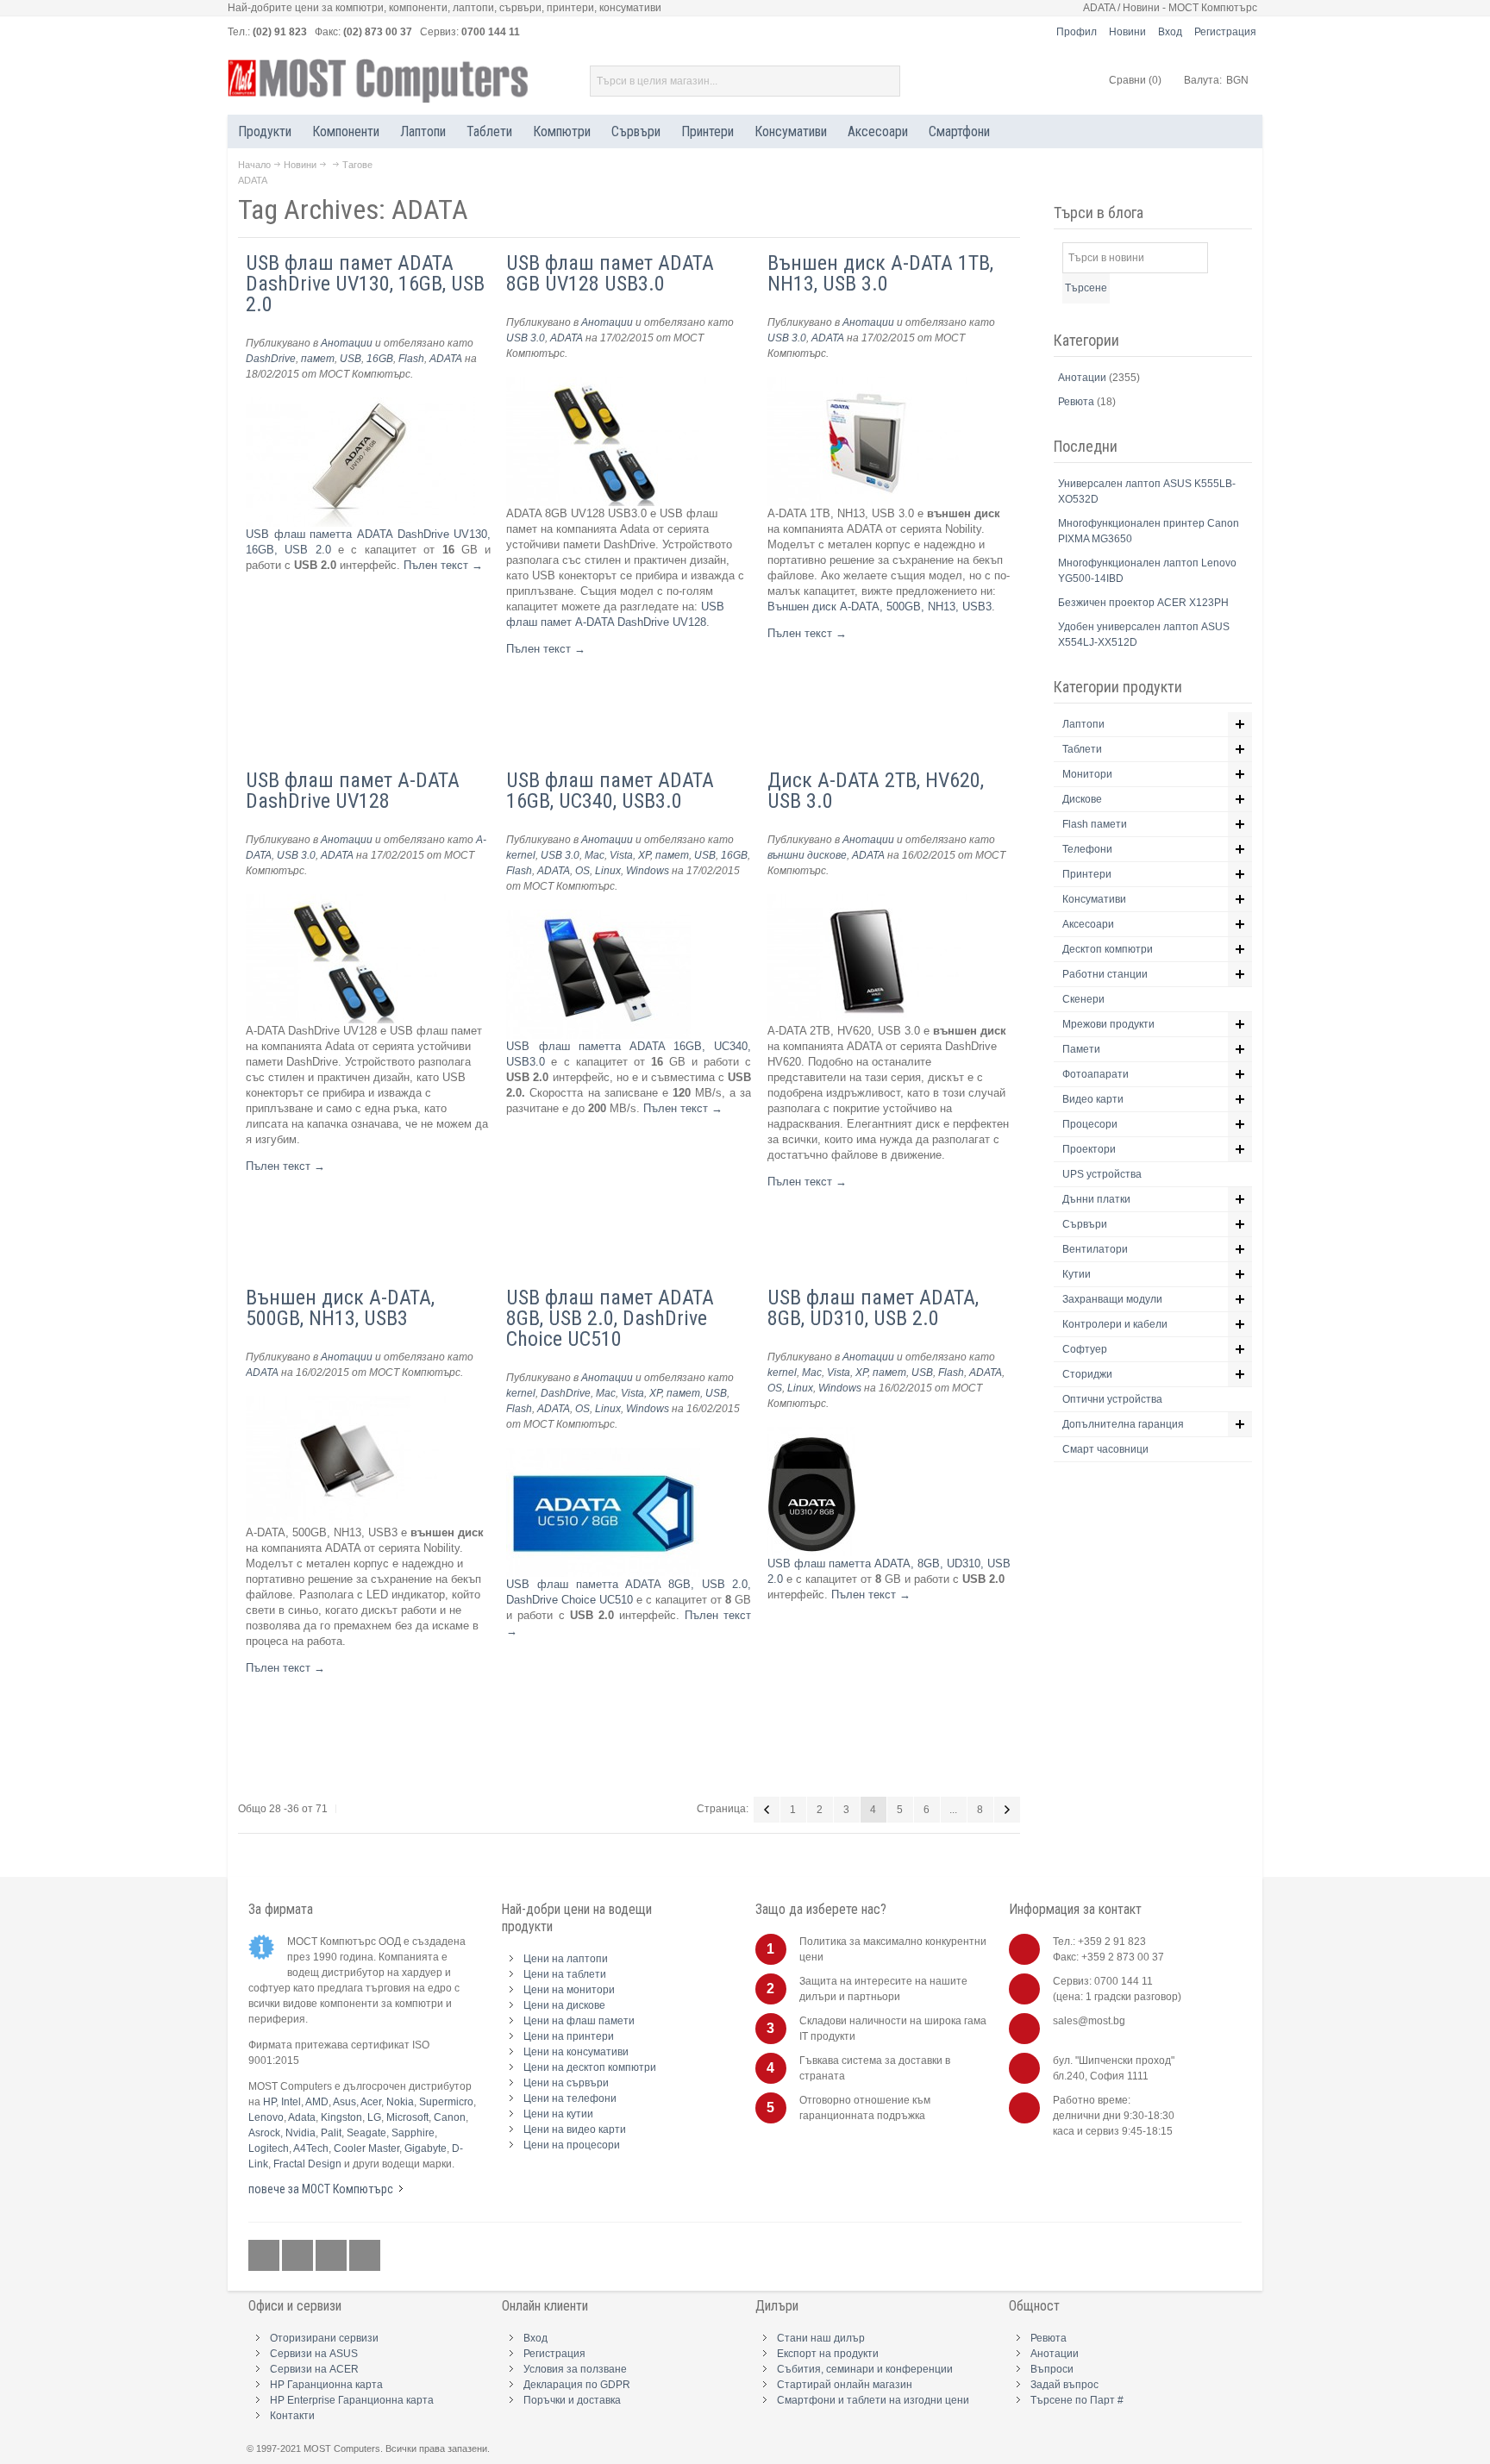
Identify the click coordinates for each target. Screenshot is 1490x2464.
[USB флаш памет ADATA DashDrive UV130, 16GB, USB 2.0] (360, 405)
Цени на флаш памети (579, 2021)
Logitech (269, 2148)
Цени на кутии (558, 2114)
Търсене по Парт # (1077, 2400)
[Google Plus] (299, 2255)
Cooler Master (366, 2148)
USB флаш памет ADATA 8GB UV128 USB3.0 (610, 273)
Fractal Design (307, 2164)
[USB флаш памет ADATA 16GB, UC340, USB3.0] (598, 917)
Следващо (1007, 1810)
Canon (450, 2117)
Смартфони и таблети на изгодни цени (873, 2400)
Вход (1170, 32)
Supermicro (446, 2102)
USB (351, 359)
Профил (1077, 32)
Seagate (366, 2133)
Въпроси (1052, 2369)
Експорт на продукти (828, 2354)
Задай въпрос (1064, 2385)
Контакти (292, 2416)
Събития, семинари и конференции (865, 2369)
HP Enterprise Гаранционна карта (352, 2400)
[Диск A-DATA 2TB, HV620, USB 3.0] (867, 901)
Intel (291, 2102)
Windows (648, 871)
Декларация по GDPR (577, 2385)
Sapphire (413, 2133)
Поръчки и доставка (572, 2400)
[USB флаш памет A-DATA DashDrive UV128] (346, 901)
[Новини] (365, 2255)
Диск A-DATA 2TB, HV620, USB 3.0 (876, 791)
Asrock (264, 2133)
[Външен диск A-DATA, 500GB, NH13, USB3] (346, 1403)
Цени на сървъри (566, 2083)
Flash (411, 359)
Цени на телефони (570, 2098)
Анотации (347, 343)
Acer (371, 2102)
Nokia (400, 2102)
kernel (521, 855)
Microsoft (407, 2117)
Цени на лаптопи (566, 1959)
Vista (621, 855)
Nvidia (301, 2133)
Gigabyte (426, 2148)
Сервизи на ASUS (314, 2354)
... (953, 1810)
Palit (331, 2133)
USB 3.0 (526, 338)
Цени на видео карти (575, 2129)
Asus (344, 2102)
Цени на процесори (572, 2145)
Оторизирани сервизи (324, 2338)
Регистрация (1225, 32)
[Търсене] (885, 81)
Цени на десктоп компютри (590, 2067)
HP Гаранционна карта (326, 2385)
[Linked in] (332, 2255)
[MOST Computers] (379, 81)
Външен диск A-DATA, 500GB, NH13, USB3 (880, 607)
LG (374, 2117)
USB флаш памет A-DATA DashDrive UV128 (353, 791)
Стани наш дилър (821, 2338)
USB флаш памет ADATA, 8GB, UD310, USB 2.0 (873, 1308)
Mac (595, 855)
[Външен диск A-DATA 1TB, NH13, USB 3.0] (867, 384)
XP (644, 855)
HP (269, 2102)
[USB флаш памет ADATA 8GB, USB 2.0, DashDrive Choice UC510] (603, 1455)
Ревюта (1077, 402)
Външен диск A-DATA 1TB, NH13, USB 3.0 (880, 273)
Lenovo (266, 2117)
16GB (380, 359)
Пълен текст (443, 565)
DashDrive (271, 359)
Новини (1127, 32)
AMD (317, 2102)
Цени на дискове (564, 2005)
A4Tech (311, 2148)
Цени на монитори (569, 1990)
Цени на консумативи (576, 2052)
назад (767, 1810)
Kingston (341, 2117)
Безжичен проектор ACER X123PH (1143, 603)
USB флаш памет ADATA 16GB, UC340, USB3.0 (610, 791)
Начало (254, 165)
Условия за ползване (575, 2369)
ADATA (446, 359)
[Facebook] (265, 2255)
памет (318, 359)
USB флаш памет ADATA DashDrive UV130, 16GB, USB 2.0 (365, 284)
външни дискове (807, 855)
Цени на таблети (565, 1974)
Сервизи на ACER (314, 2369)
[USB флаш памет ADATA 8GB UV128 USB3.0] (606, 384)
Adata (302, 2117)
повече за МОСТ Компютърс (321, 2189)
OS (582, 871)
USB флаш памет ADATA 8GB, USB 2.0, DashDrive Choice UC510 (610, 1318)
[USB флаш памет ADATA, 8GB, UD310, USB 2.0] (811, 1434)
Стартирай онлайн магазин (845, 2385)
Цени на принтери (569, 2036)
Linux (608, 871)
